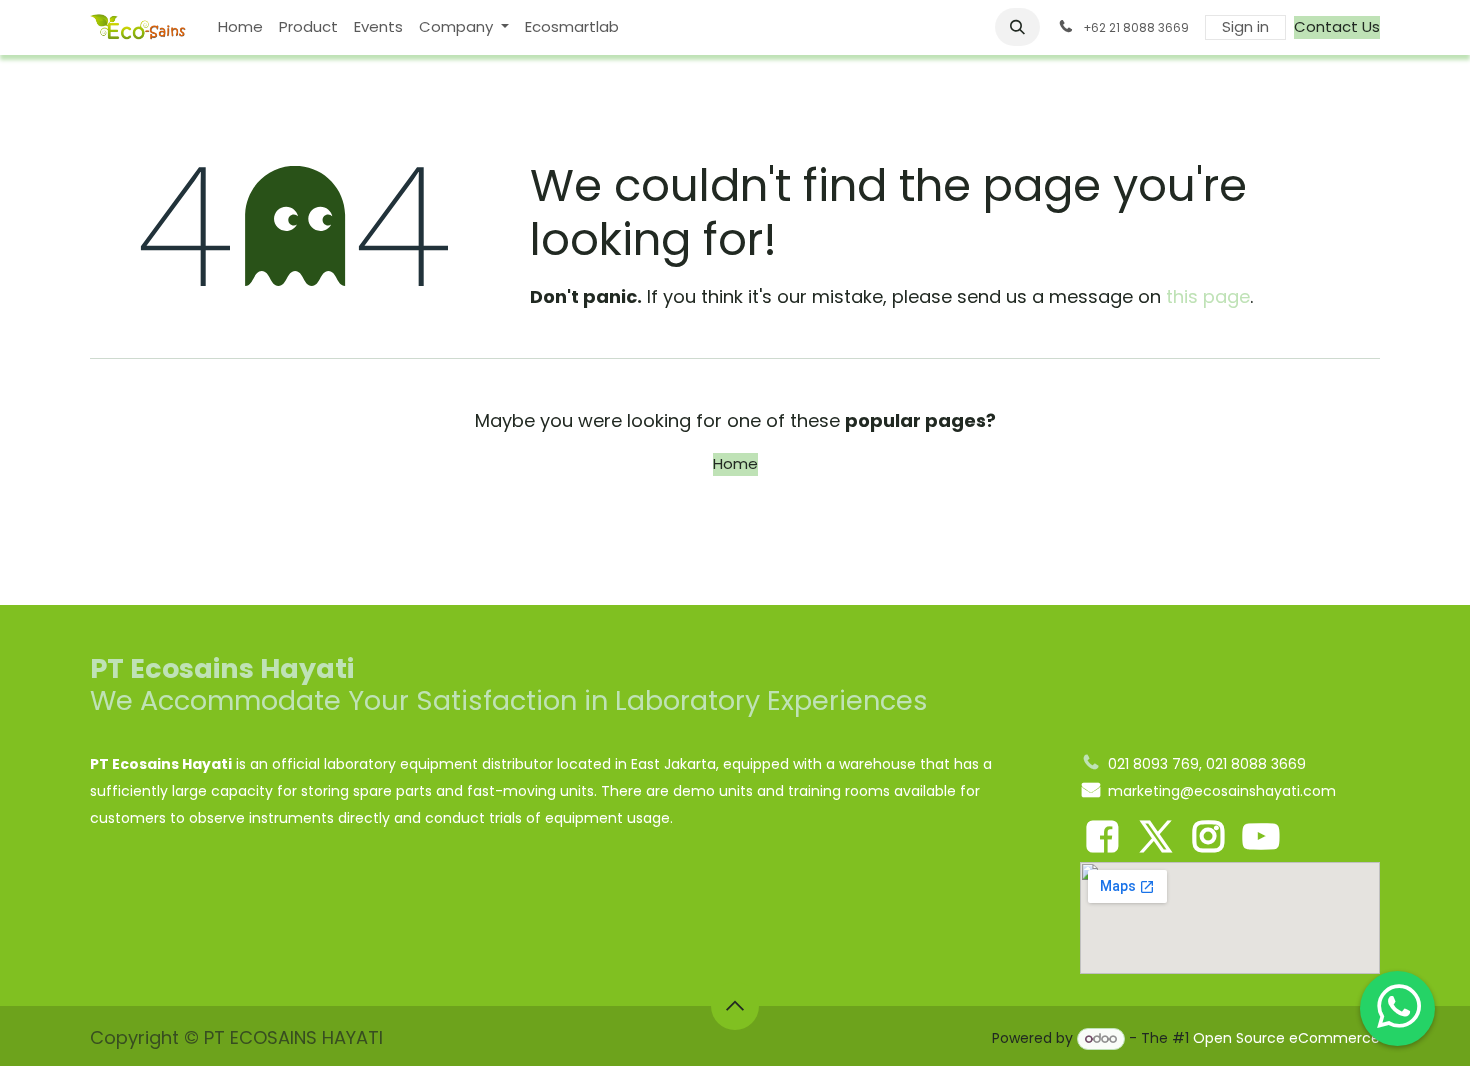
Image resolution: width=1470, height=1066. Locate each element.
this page (1208, 296)
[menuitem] (240, 27)
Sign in (1245, 26)
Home (735, 463)
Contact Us (1337, 26)
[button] (1018, 27)
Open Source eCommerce (1286, 1038)
